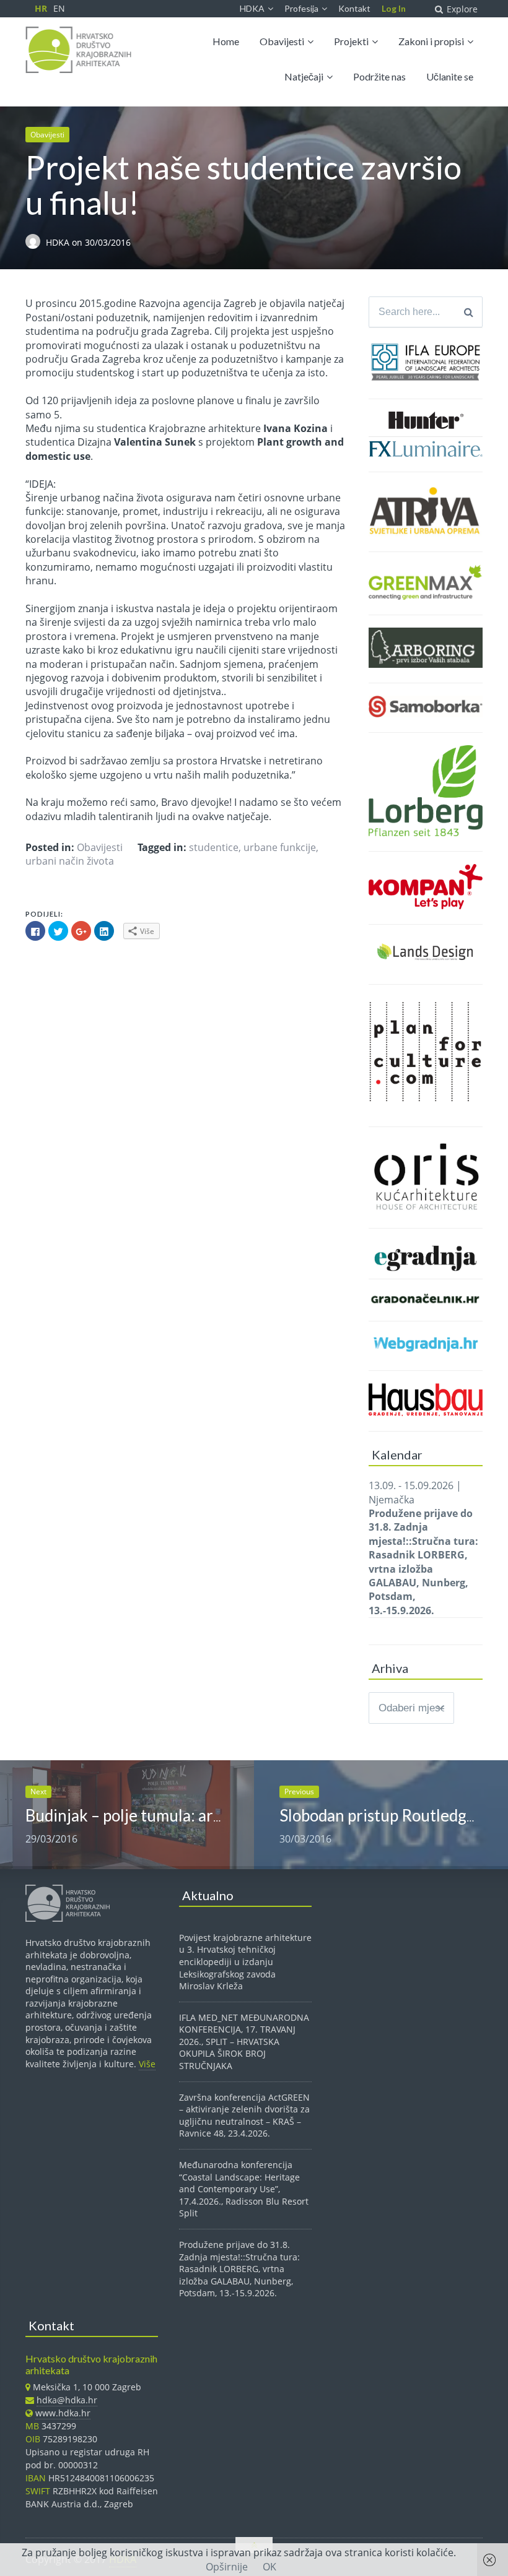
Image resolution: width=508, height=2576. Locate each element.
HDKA (252, 8)
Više (147, 2064)
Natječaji (304, 76)
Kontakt (354, 8)
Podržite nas (379, 76)
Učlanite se (450, 76)
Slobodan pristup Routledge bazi (393, 1815)
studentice (214, 847)
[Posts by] (36, 243)
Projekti (351, 41)
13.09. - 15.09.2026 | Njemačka (423, 1548)
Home (226, 41)
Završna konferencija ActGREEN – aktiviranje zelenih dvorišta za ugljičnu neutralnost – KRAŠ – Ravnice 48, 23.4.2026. (244, 2116)
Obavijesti (282, 41)
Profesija (301, 8)
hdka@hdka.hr (67, 2400)
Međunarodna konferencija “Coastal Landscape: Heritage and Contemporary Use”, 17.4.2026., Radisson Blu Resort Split (244, 2189)
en (59, 8)
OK (269, 2567)
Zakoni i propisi (431, 41)
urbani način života (70, 861)
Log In (394, 8)
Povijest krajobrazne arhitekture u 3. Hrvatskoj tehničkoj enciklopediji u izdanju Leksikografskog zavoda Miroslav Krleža (245, 1962)
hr (41, 8)
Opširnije (227, 2567)
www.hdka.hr (63, 2413)
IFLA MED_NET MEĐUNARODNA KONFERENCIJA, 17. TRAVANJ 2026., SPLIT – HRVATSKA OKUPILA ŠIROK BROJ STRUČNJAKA (244, 2042)
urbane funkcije (280, 847)
